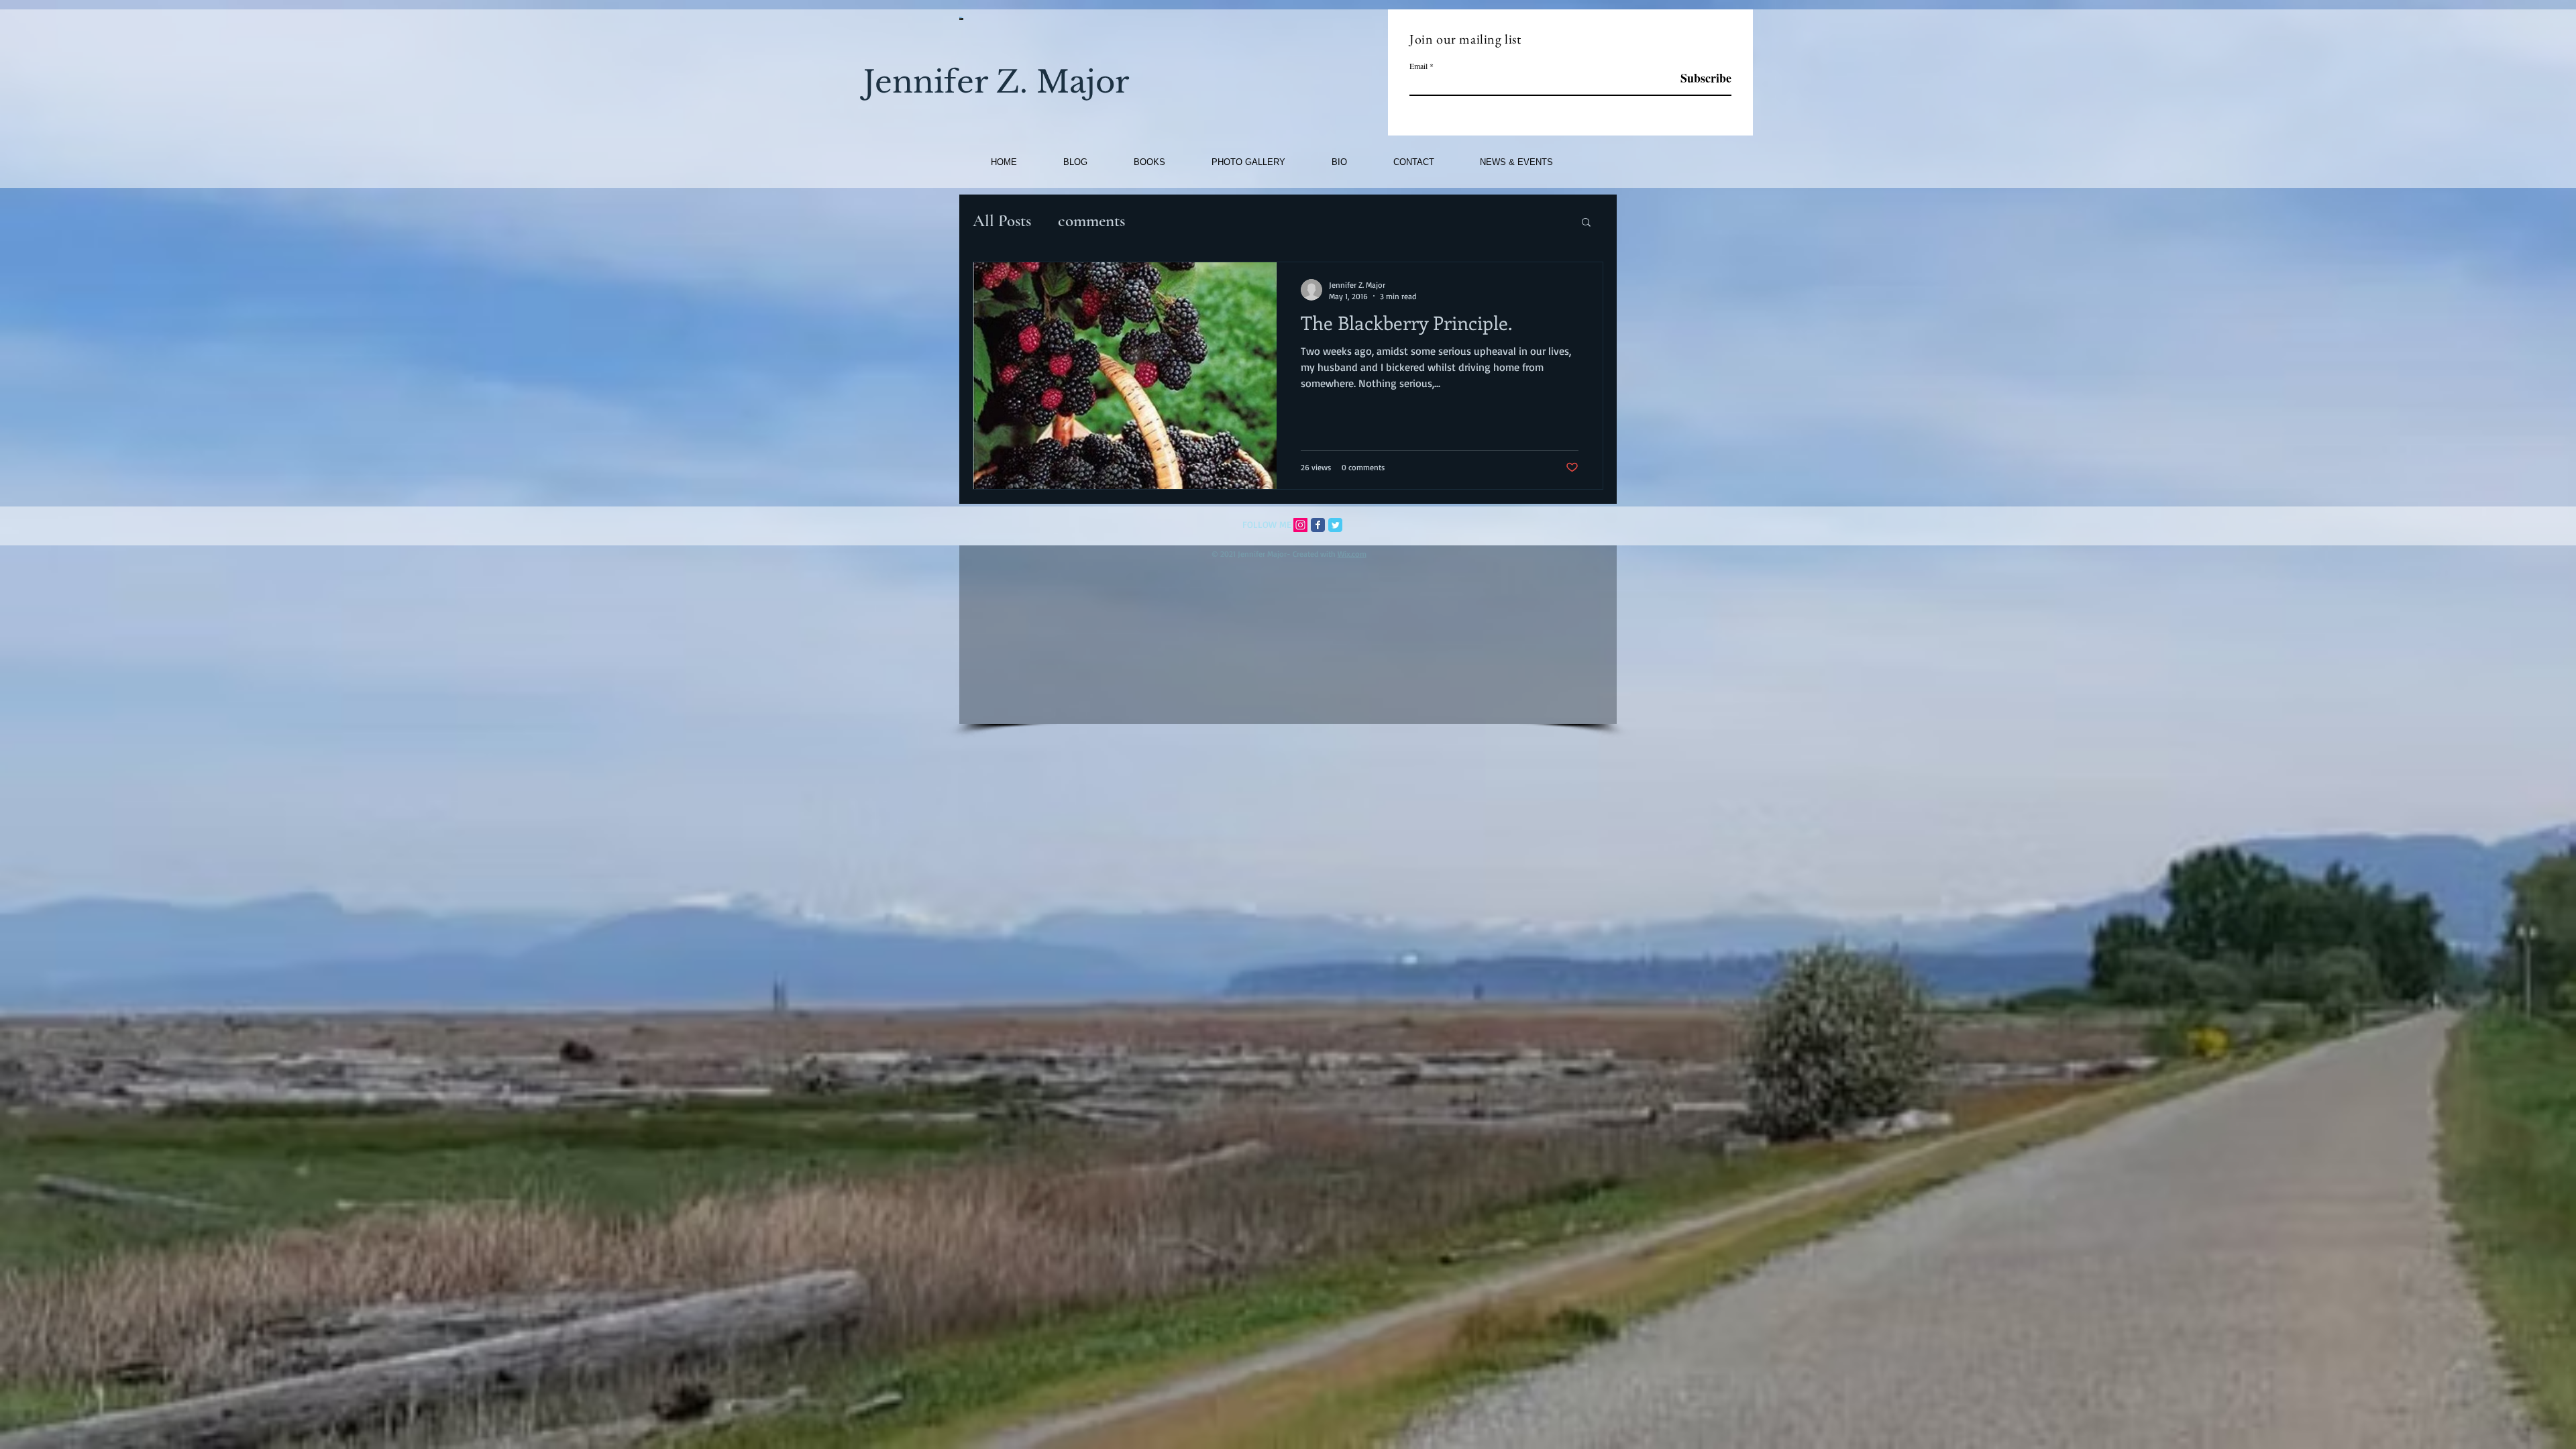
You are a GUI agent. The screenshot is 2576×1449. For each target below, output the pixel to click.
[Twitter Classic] (1335, 525)
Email (1418, 66)
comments (1091, 221)
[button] (1586, 223)
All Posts (1002, 221)
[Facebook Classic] (1318, 525)
